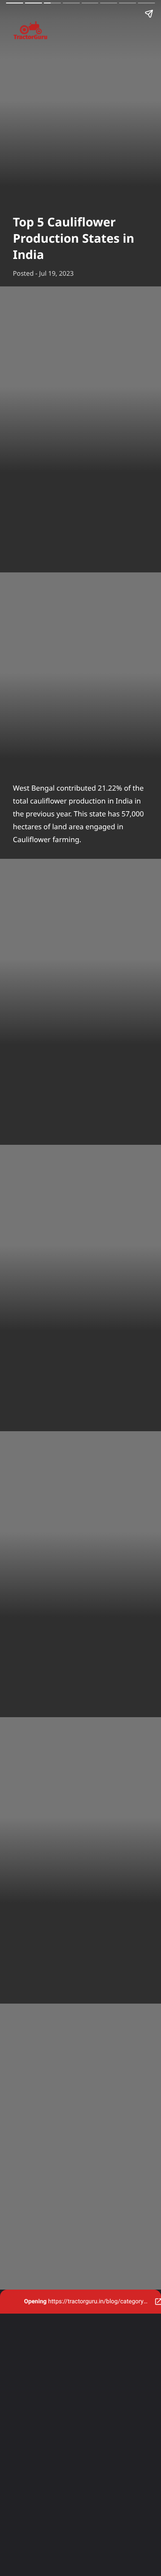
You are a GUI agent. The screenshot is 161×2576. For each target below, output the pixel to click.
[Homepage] (80, 32)
